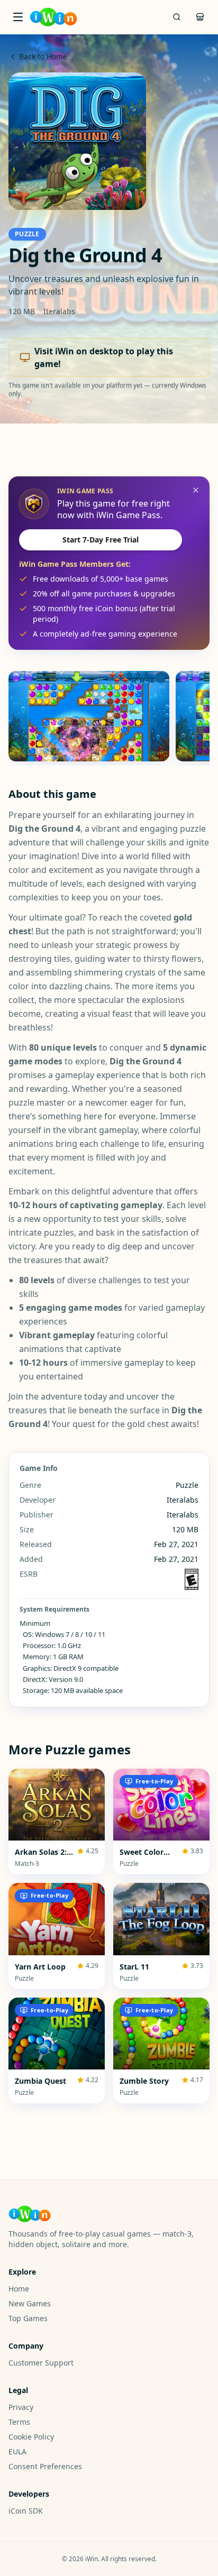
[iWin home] (53, 17)
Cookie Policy (31, 2437)
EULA (17, 2451)
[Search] (177, 17)
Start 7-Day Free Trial (101, 540)
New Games (30, 2303)
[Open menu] (18, 17)
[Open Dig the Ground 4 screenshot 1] (89, 716)
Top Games (28, 2318)
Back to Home (43, 56)
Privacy (21, 2407)
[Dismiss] (196, 490)
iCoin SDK (26, 2511)
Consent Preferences (45, 2466)
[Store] (200, 17)
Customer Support (41, 2363)
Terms (19, 2422)
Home (19, 2289)
